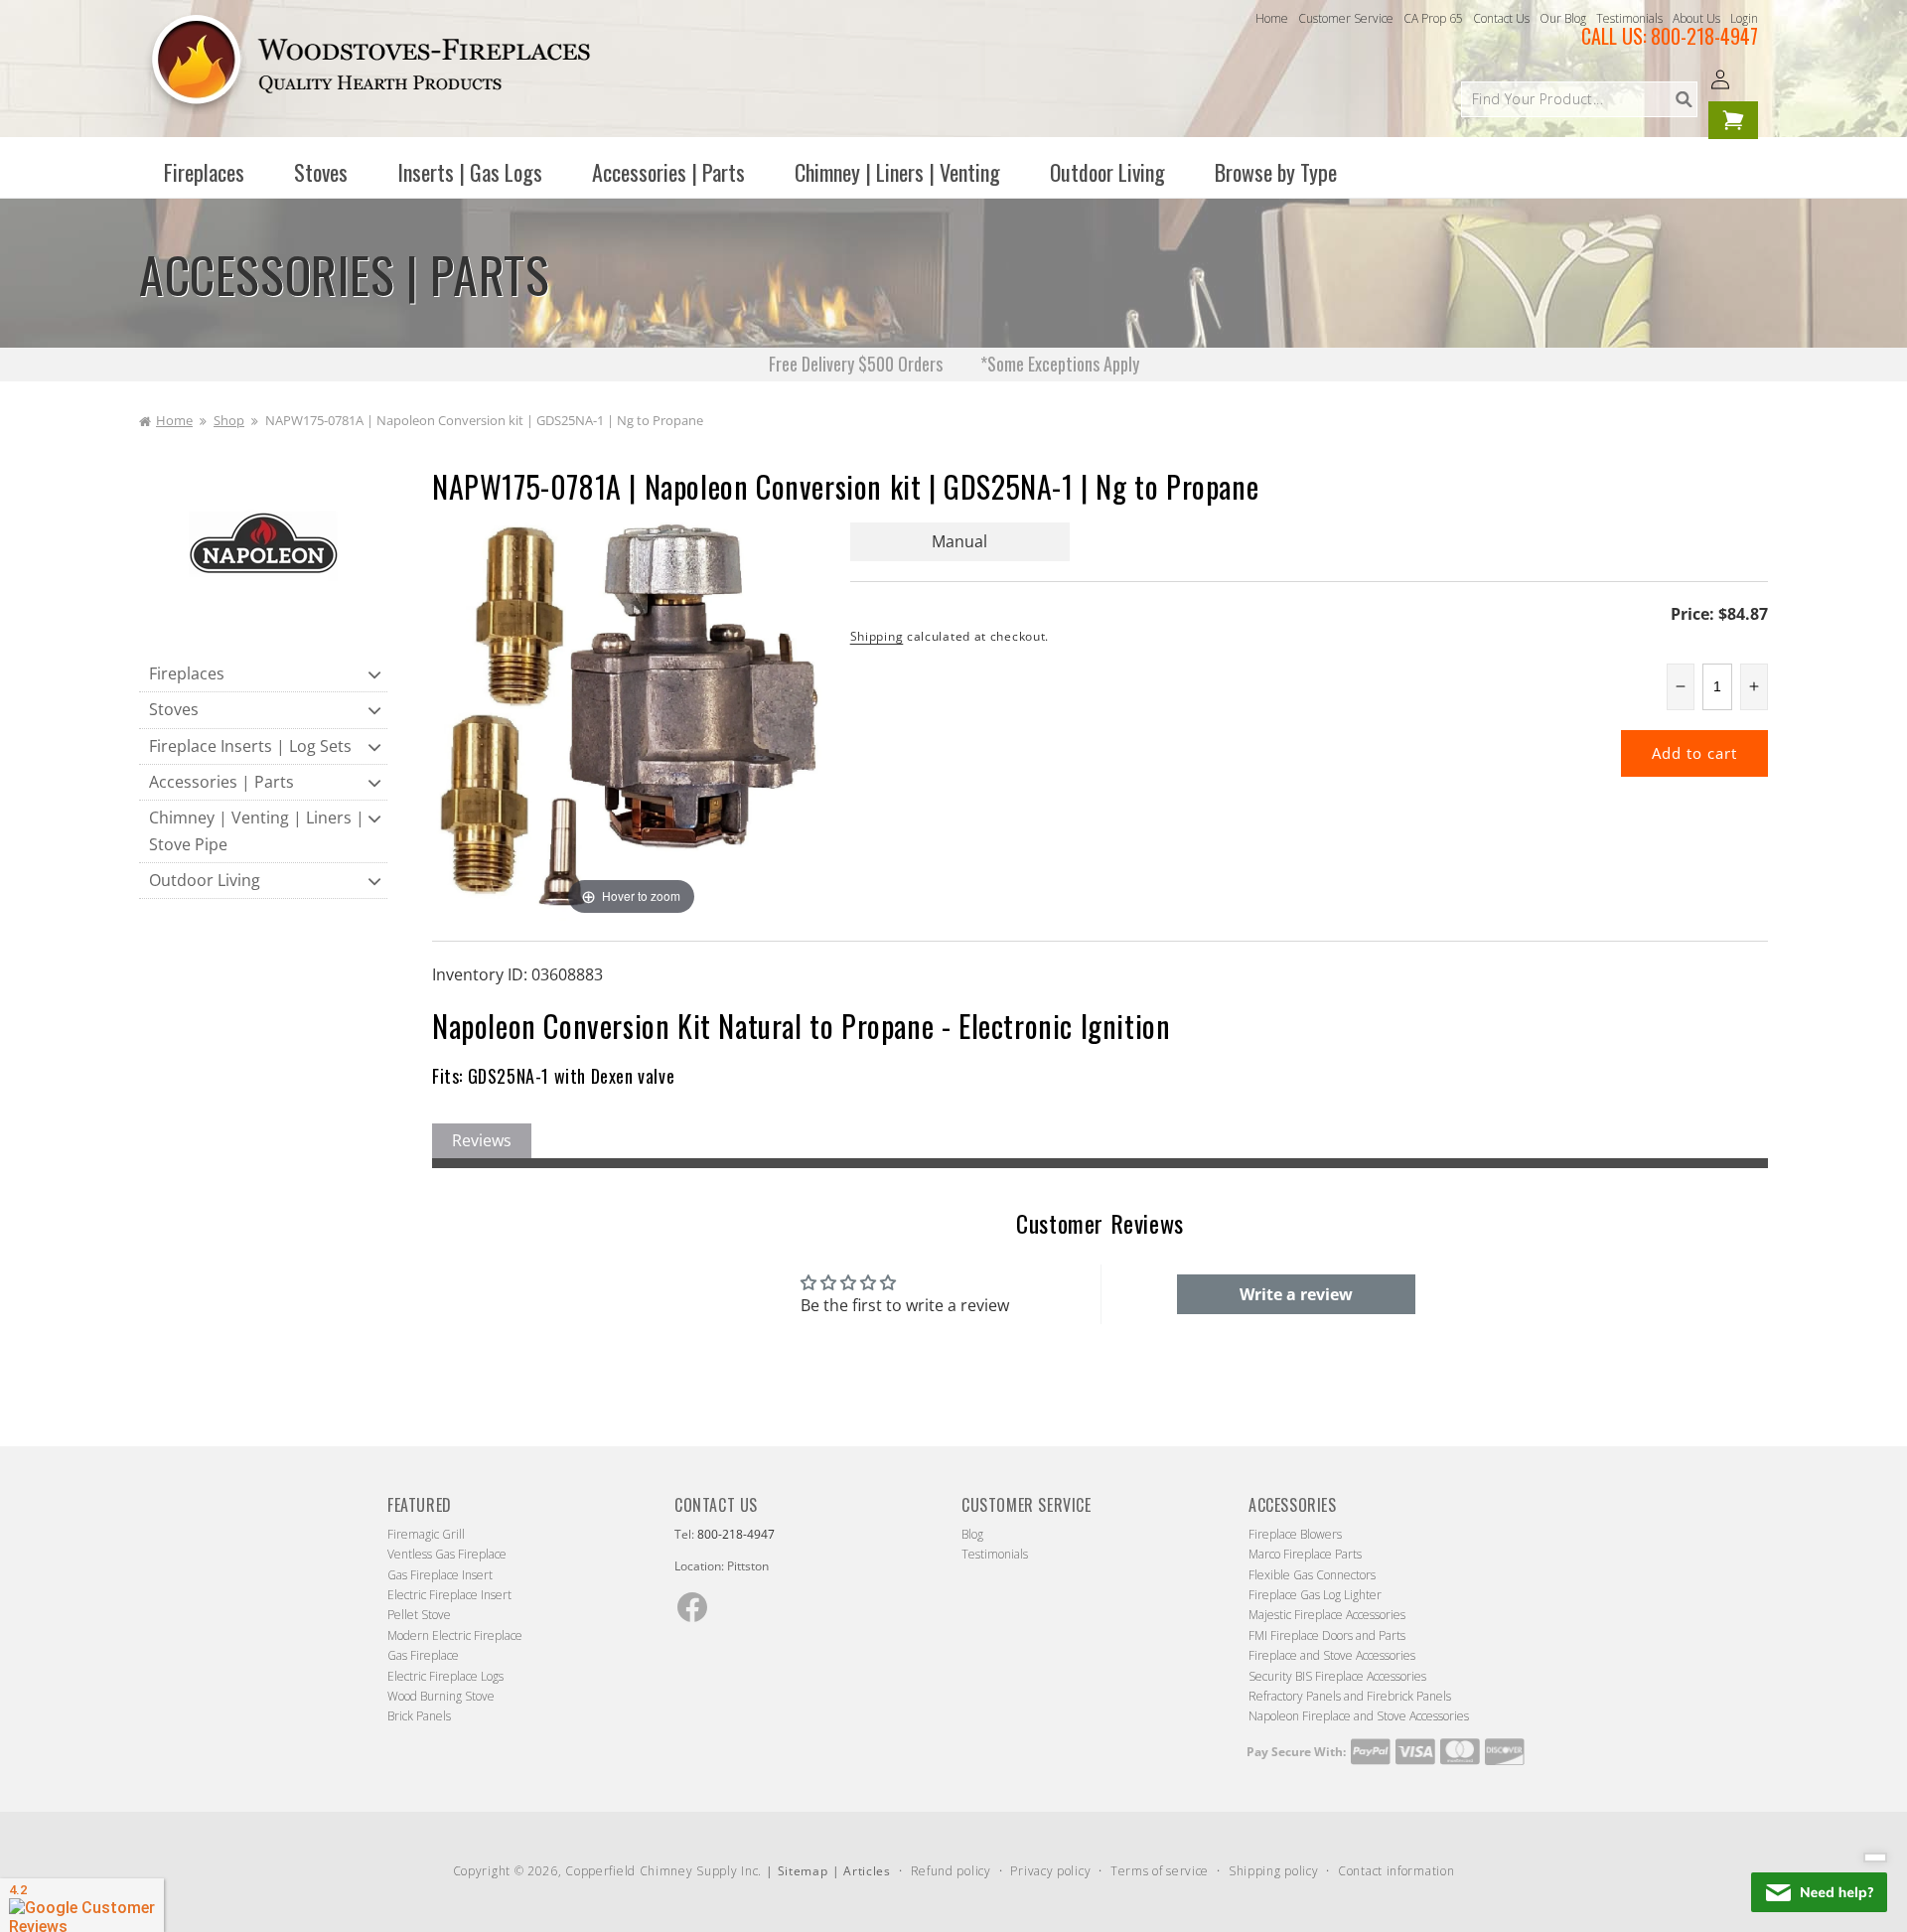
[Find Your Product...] (1684, 99)
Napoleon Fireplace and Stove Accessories (1359, 1716)
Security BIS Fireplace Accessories (1337, 1676)
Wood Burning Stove (441, 1696)
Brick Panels (419, 1716)
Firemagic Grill (426, 1534)
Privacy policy (1050, 1871)
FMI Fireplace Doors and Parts (1327, 1635)
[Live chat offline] (1819, 1892)
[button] (204, 172)
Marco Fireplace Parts (1305, 1554)
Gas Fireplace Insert (440, 1575)
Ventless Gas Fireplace (447, 1554)
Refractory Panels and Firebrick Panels (1350, 1696)
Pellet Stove (419, 1615)
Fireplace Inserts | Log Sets (250, 746)
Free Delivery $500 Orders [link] (858, 364)
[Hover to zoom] (631, 720)
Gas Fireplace (423, 1655)
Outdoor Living (205, 880)
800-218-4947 (1704, 36)
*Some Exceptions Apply (1060, 364)
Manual (959, 541)
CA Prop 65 (1433, 18)
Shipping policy (1274, 1871)
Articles (867, 1871)
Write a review (1296, 1294)
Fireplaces (187, 673)
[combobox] (1579, 99)
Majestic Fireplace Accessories (1327, 1615)
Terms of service (1160, 1871)
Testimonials (1629, 18)
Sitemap (803, 1871)
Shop (229, 420)
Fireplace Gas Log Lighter (1315, 1595)
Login (1744, 18)
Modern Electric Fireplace (455, 1635)
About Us (1696, 18)
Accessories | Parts (221, 782)
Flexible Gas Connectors (1312, 1575)
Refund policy (951, 1871)
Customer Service (1346, 18)
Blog (972, 1534)
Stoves (174, 709)
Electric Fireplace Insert (449, 1595)
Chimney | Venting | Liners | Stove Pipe (257, 831)
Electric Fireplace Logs (445, 1676)
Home (1272, 18)
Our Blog (1563, 18)
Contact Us (1501, 18)
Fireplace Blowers (1295, 1534)
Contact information (1396, 1871)
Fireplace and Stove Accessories (1332, 1655)
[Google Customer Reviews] (82, 1905)
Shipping (877, 636)
